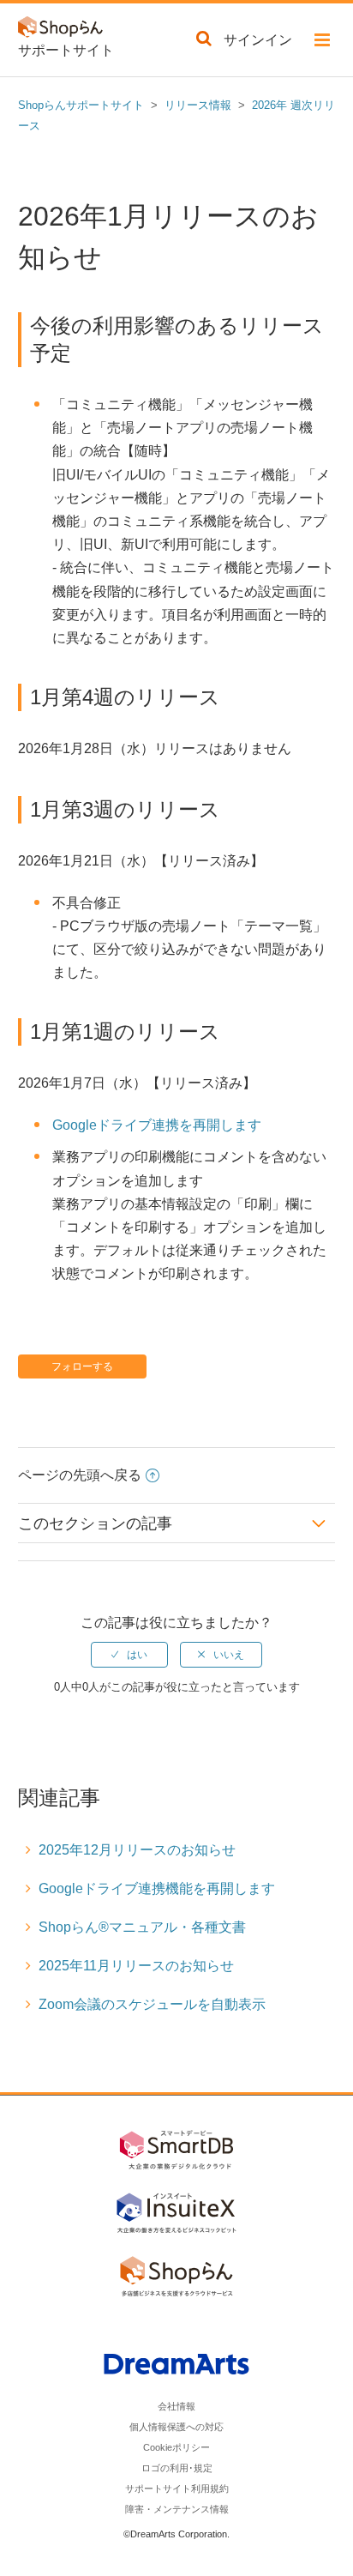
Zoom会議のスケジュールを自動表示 (152, 2004)
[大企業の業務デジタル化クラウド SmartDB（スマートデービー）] (176, 2153)
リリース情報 (198, 105)
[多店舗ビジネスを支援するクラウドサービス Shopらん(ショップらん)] (176, 2279)
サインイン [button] (258, 40)
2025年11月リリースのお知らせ (136, 1966)
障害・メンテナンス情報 (177, 2509)
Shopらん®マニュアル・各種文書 (142, 1927)
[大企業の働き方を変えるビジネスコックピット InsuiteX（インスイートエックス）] (176, 2216)
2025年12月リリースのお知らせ (137, 1850)
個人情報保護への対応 (176, 2427)
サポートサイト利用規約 (177, 2489)
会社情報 (176, 2406)
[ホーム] (65, 30)
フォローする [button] (82, 1366)
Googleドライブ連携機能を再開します (157, 1888)
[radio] (129, 1655)
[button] (322, 43)
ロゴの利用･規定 (177, 2468)
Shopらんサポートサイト (81, 105)
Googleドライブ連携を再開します (157, 1125)
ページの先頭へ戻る (80, 1475)
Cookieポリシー (176, 2447)
